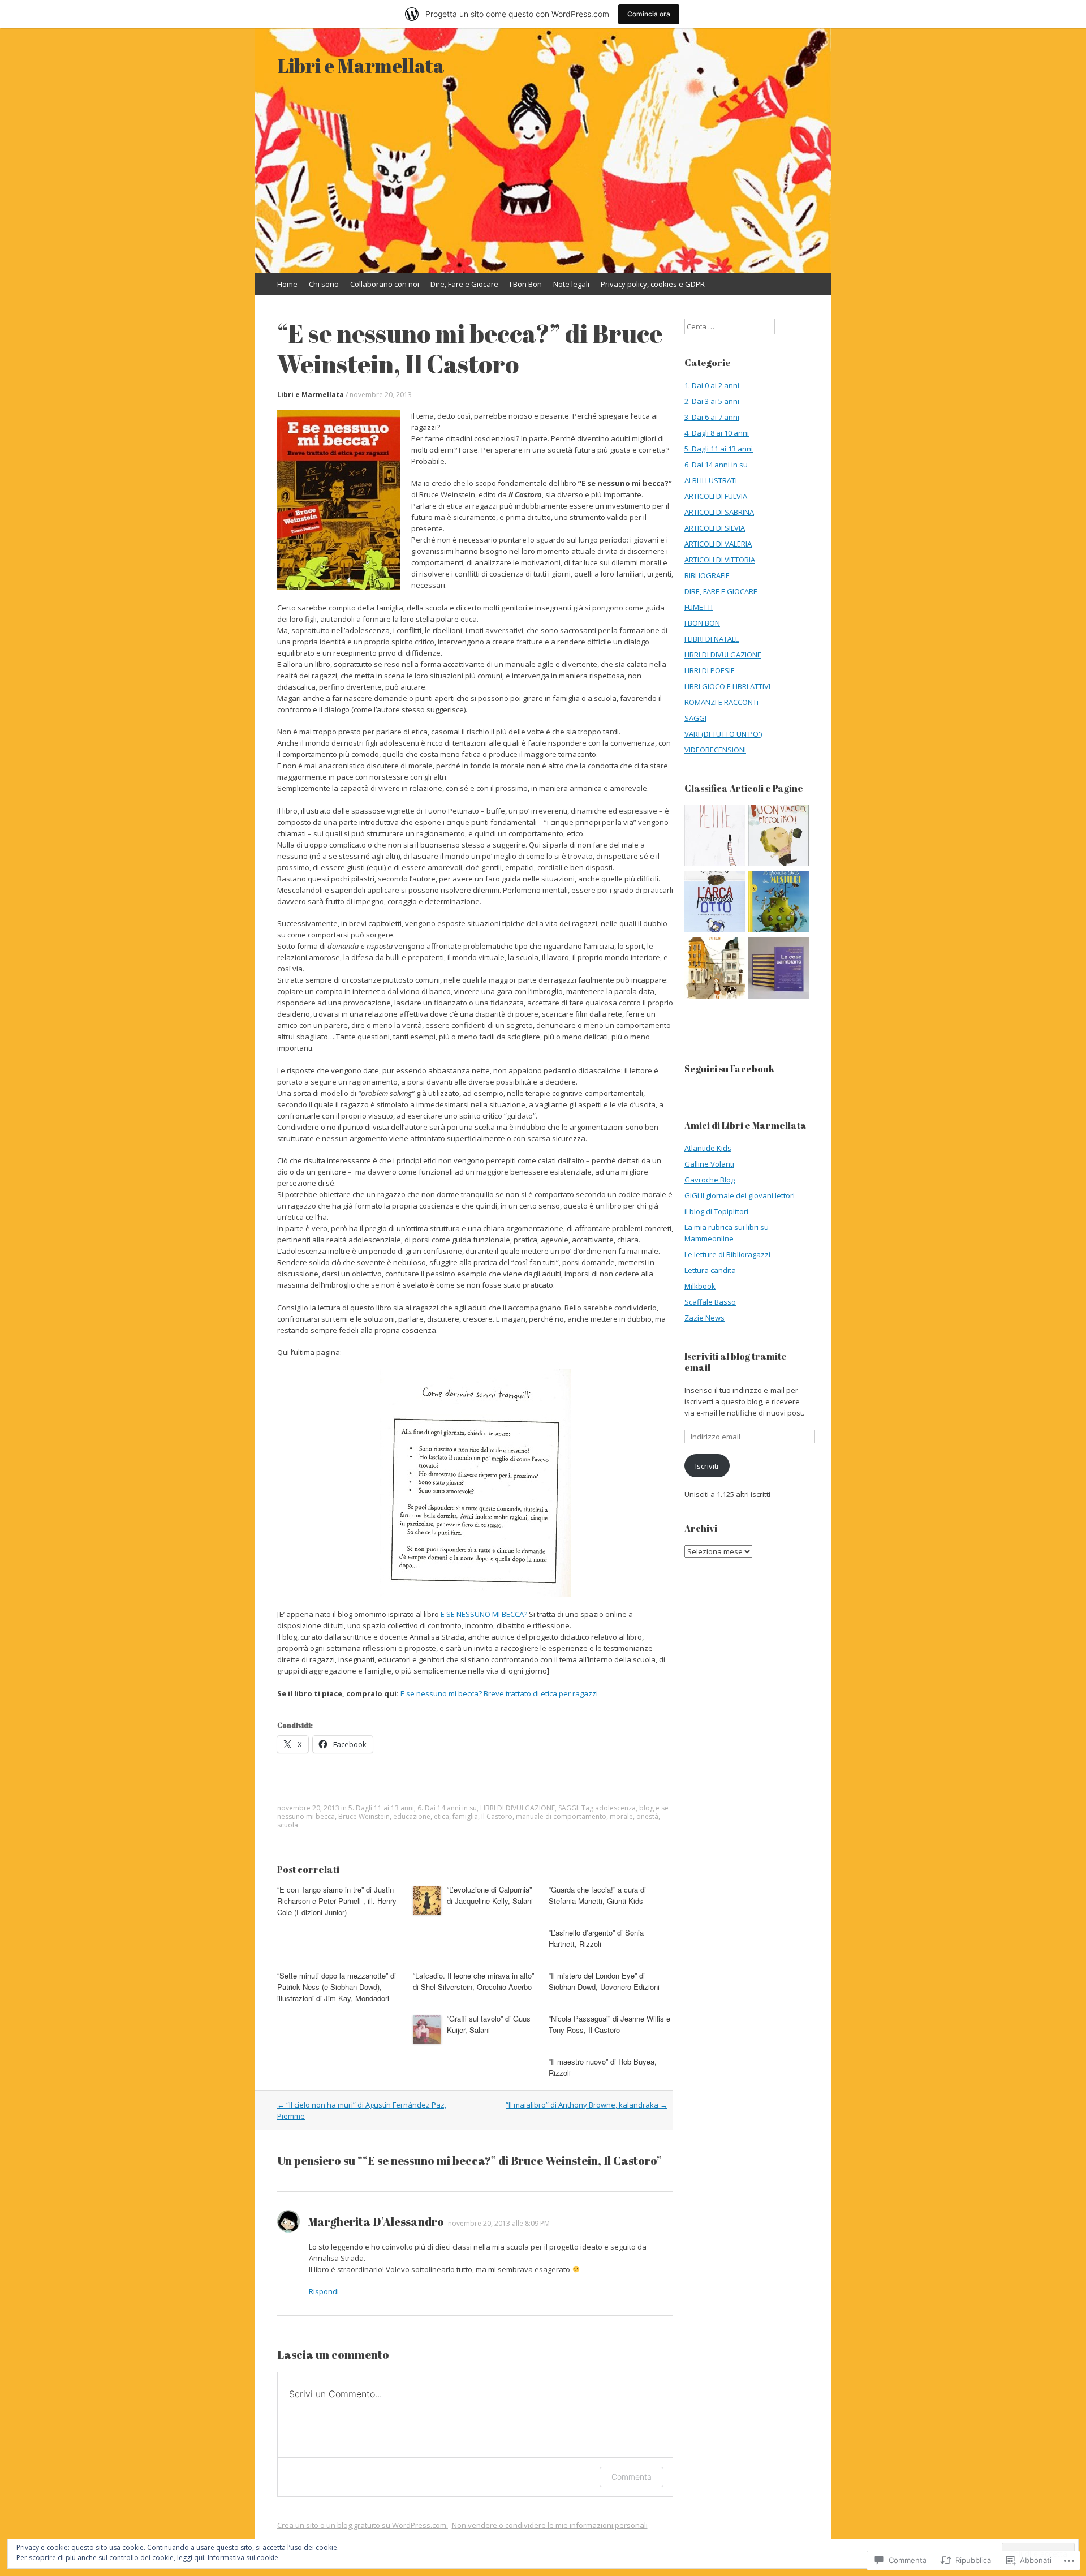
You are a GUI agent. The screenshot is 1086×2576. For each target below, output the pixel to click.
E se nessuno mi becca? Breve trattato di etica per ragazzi (499, 1693)
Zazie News (704, 1318)
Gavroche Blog (710, 1180)
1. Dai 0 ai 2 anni (712, 385)
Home (287, 284)
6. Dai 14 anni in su (447, 1808)
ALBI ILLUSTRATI (711, 480)
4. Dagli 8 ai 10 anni (717, 433)
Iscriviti (707, 1466)
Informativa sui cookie (243, 2558)
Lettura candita (710, 1270)
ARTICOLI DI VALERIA (718, 544)
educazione (412, 1816)
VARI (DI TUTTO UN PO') (723, 734)
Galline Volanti (709, 1164)
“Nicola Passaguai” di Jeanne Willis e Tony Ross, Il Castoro (609, 2024)
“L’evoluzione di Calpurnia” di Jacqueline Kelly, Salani (490, 1895)
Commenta (632, 2477)
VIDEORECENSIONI (715, 750)
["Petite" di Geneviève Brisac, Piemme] (715, 837)
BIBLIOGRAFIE (707, 575)
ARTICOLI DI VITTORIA (720, 560)
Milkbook (700, 1286)
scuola (288, 1825)
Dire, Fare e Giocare (464, 284)
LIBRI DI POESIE (710, 670)
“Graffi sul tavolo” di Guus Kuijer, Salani (489, 2024)
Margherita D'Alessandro (376, 2222)
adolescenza (615, 1808)
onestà (647, 1816)
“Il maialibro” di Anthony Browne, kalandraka (587, 2105)
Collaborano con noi (385, 284)
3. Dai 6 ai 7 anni (712, 417)
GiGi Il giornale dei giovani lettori (740, 1195)
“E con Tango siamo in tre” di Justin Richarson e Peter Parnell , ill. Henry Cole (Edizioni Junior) (337, 1901)
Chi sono (324, 284)
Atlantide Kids (708, 1148)
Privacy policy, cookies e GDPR (653, 284)
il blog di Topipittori (716, 1211)
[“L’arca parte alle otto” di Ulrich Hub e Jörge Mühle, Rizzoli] (715, 903)
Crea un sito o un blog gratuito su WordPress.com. (363, 2525)
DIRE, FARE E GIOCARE (721, 591)
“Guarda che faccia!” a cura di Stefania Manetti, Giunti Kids (597, 1895)
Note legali (571, 284)
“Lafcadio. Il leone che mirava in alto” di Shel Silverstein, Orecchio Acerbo (473, 1981)
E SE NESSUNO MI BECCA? (484, 1614)
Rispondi (324, 2291)
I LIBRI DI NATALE (712, 639)
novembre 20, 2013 (381, 395)
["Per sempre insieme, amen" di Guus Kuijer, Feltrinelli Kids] (715, 969)
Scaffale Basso (710, 1302)
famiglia (465, 1816)
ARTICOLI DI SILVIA (715, 528)
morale (621, 1816)
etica (441, 1816)
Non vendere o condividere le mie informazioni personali (550, 2525)
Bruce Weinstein (364, 1816)
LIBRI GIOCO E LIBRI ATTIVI (727, 686)
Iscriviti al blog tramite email (736, 1362)
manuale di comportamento (561, 1816)
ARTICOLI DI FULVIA (716, 496)
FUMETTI (699, 607)
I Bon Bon (526, 284)
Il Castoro (497, 1816)
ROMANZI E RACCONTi (721, 702)
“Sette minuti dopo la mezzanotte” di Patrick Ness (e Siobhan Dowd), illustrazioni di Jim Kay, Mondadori (337, 1987)
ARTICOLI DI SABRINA (719, 512)
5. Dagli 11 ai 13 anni (381, 1808)
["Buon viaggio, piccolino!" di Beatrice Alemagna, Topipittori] (778, 837)
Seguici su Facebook (729, 1069)
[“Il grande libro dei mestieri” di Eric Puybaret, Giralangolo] (778, 903)
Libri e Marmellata (311, 395)
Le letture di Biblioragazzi (727, 1254)
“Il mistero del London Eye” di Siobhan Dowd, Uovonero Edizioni (604, 1981)
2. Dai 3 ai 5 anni (712, 401)
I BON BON (702, 623)
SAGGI (568, 1808)
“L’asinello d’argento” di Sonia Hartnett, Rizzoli (596, 1938)
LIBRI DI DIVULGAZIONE (518, 1808)
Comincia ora (649, 14)
